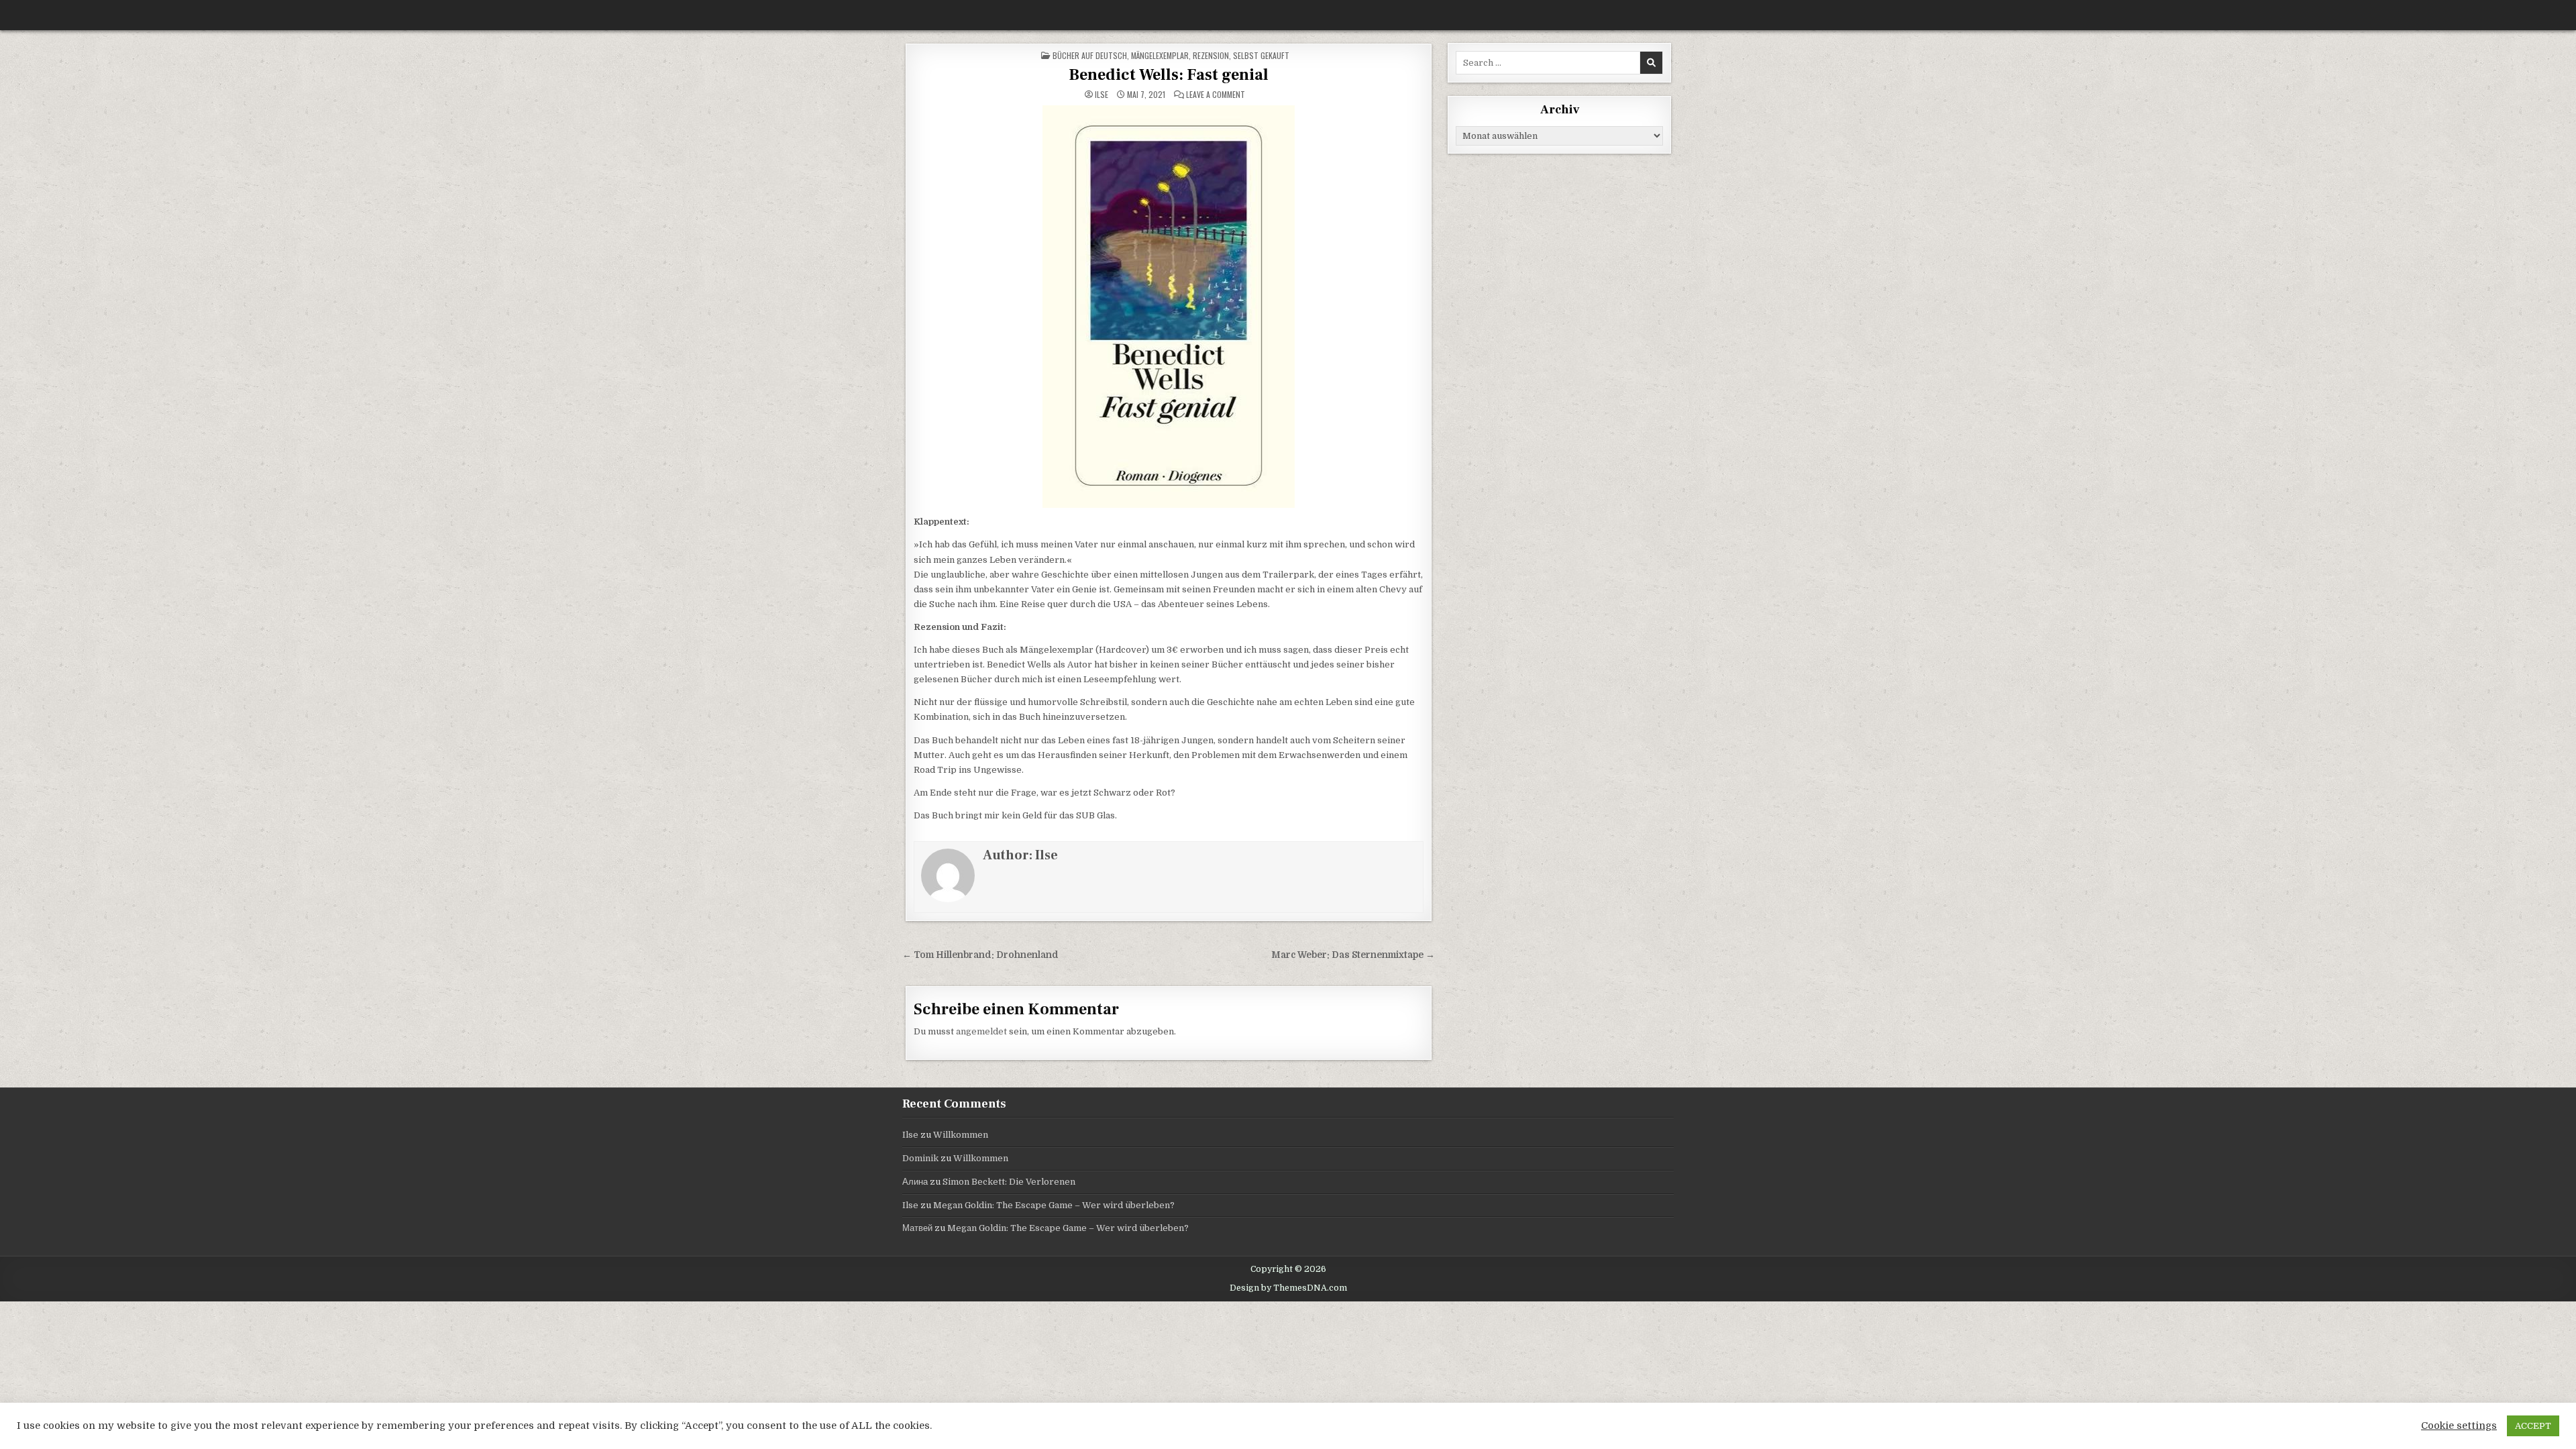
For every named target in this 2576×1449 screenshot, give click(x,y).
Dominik (920, 1158)
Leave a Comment (1216, 95)
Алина (915, 1182)
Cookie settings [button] (2459, 1426)
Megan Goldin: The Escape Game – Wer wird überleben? (1054, 1205)
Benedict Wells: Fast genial (1169, 75)
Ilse (1102, 95)
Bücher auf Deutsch (1090, 55)
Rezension (1211, 55)
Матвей (917, 1228)
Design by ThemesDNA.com (1288, 1288)
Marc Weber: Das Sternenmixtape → (1353, 955)
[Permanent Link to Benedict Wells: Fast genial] (1169, 307)
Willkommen (961, 1135)
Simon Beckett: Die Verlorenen (1009, 1182)
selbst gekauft (1261, 55)
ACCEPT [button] (2533, 1426)
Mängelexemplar (1160, 55)
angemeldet (981, 1031)
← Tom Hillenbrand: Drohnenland (980, 955)
